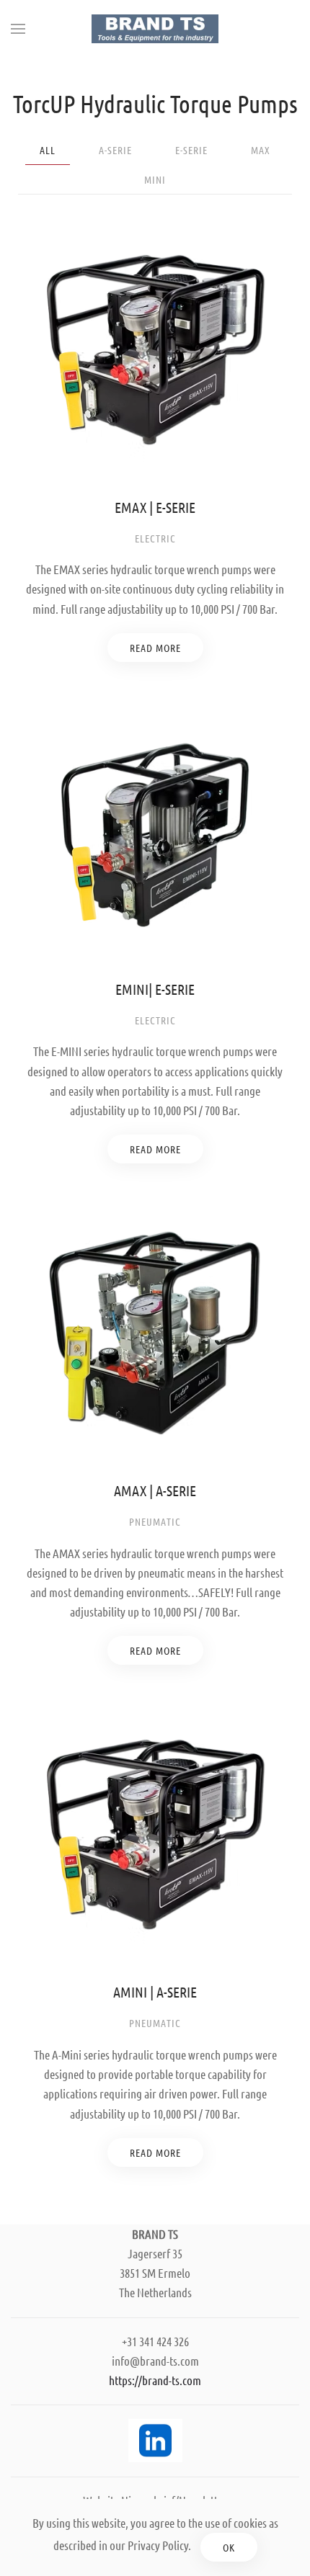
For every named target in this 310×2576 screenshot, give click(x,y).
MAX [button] (261, 150)
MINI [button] (155, 179)
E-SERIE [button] (191, 150)
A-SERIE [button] (115, 150)
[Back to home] (155, 29)
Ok (229, 2547)
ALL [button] (48, 150)
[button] (18, 29)
